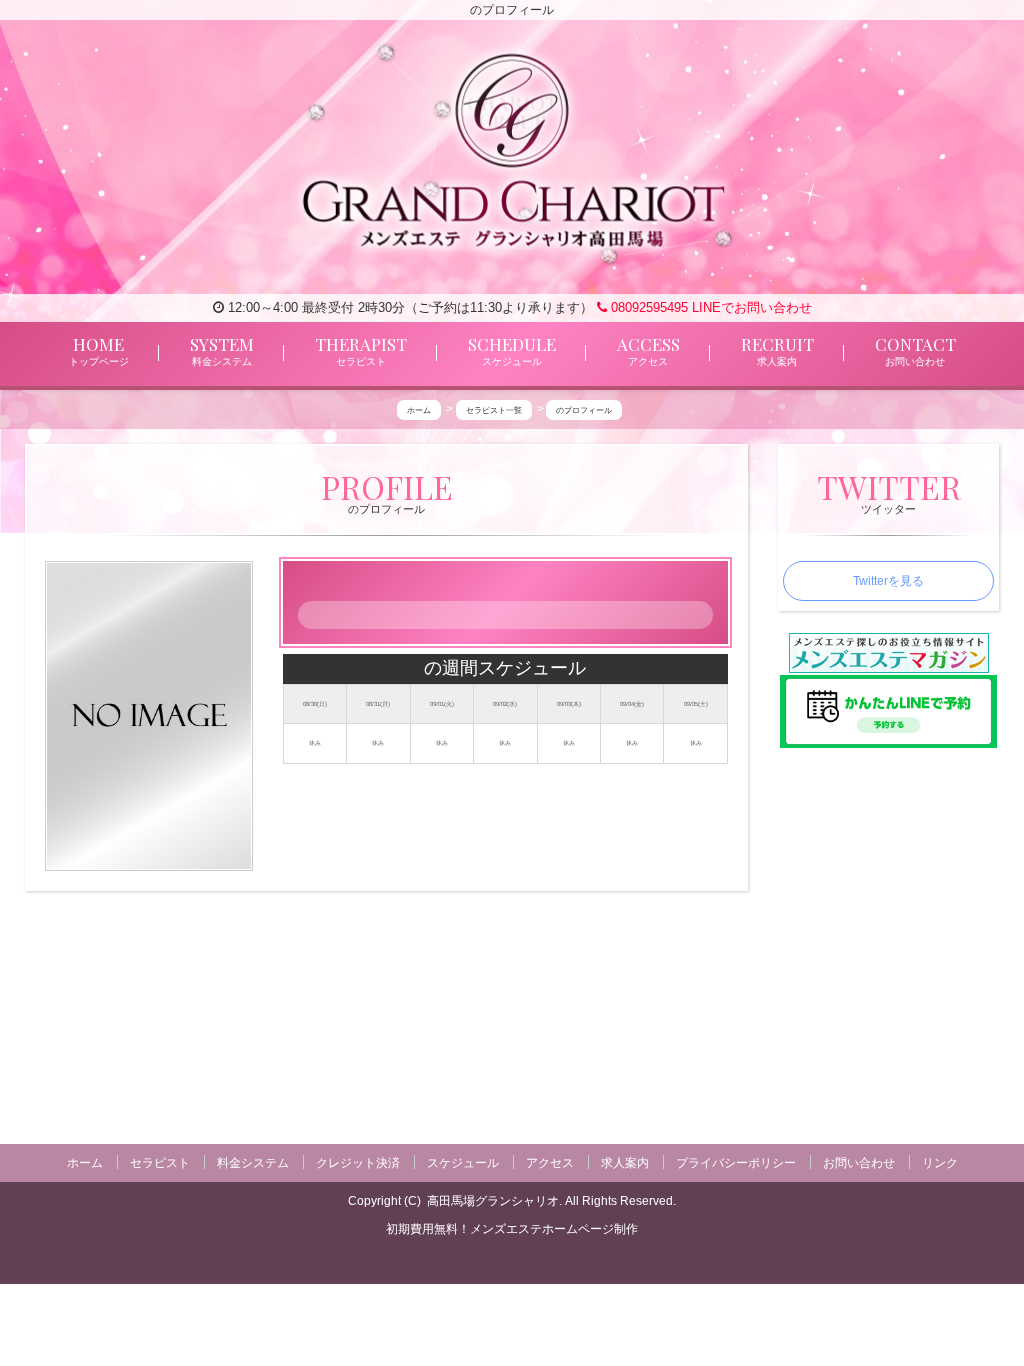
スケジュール (463, 1163)
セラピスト (160, 1163)
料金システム (253, 1163)
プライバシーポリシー (736, 1163)
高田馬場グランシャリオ (493, 1201)
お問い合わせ (859, 1163)
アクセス (550, 1163)
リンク (940, 1163)
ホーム (85, 1163)
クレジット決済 (358, 1163)
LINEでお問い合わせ (752, 307)
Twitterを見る (888, 581)
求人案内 (625, 1163)
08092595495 (647, 307)
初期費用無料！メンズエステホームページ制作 (512, 1229)
